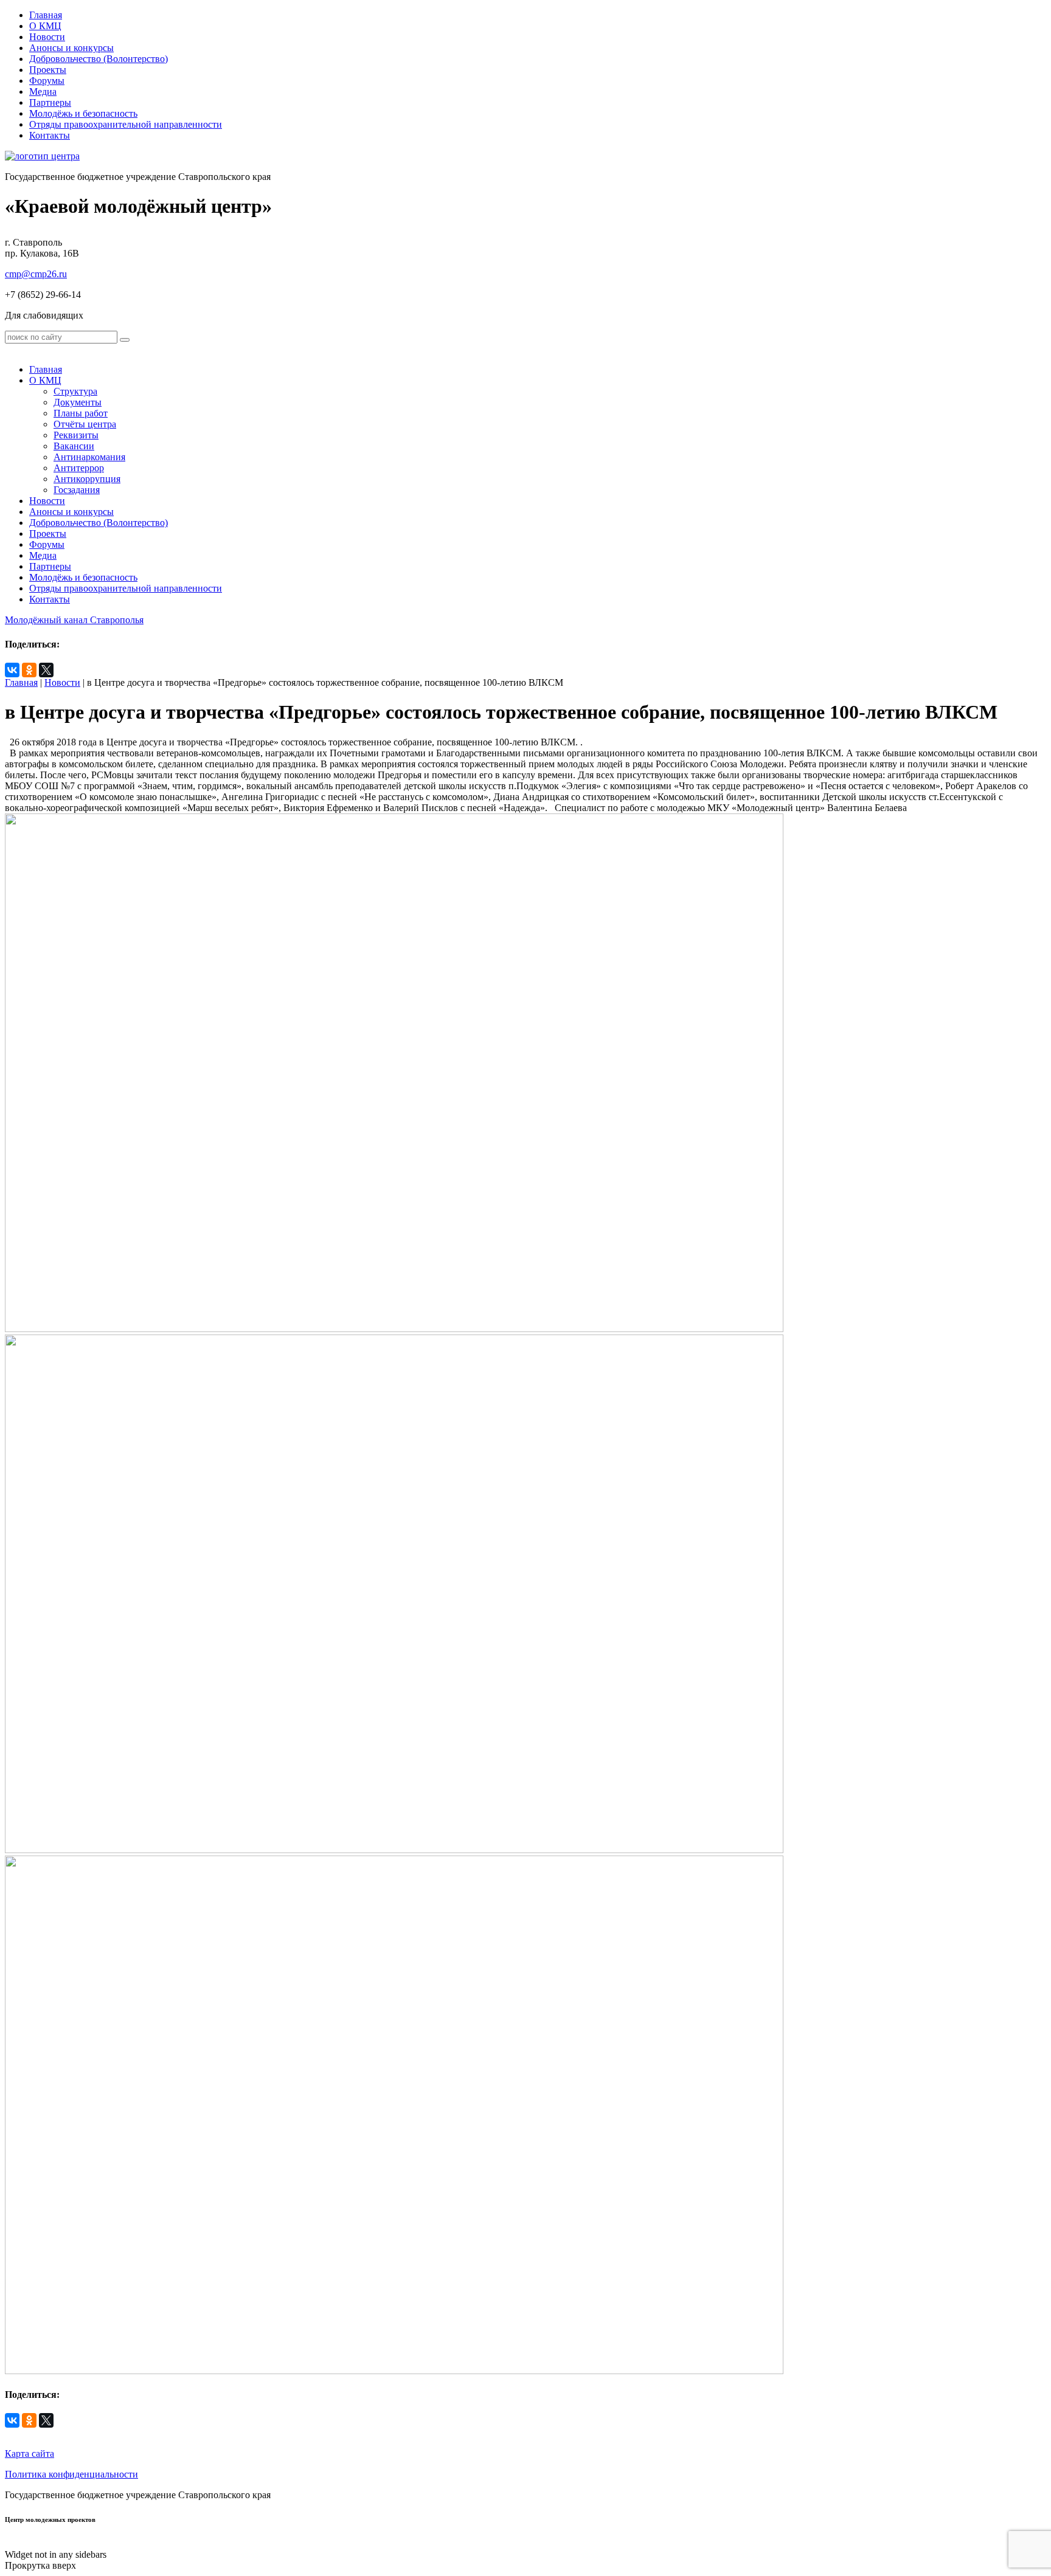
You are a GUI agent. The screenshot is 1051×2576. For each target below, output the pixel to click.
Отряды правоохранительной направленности (126, 124)
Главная (46, 15)
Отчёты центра (85, 424)
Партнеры (50, 102)
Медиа (43, 92)
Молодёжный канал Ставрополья (74, 620)
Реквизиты (76, 435)
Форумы (47, 81)
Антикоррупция (87, 479)
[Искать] (125, 340)
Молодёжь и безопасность (83, 113)
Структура (75, 391)
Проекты (48, 70)
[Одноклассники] (29, 670)
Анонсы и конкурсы (71, 48)
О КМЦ (45, 26)
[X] (46, 670)
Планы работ (81, 413)
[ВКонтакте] (12, 670)
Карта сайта (29, 2453)
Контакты (50, 135)
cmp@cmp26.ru (36, 274)
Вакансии (74, 446)
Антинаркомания (89, 457)
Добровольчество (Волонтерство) (99, 59)
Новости (47, 37)
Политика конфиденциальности (71, 2474)
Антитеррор (79, 468)
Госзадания (77, 490)
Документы (78, 402)
